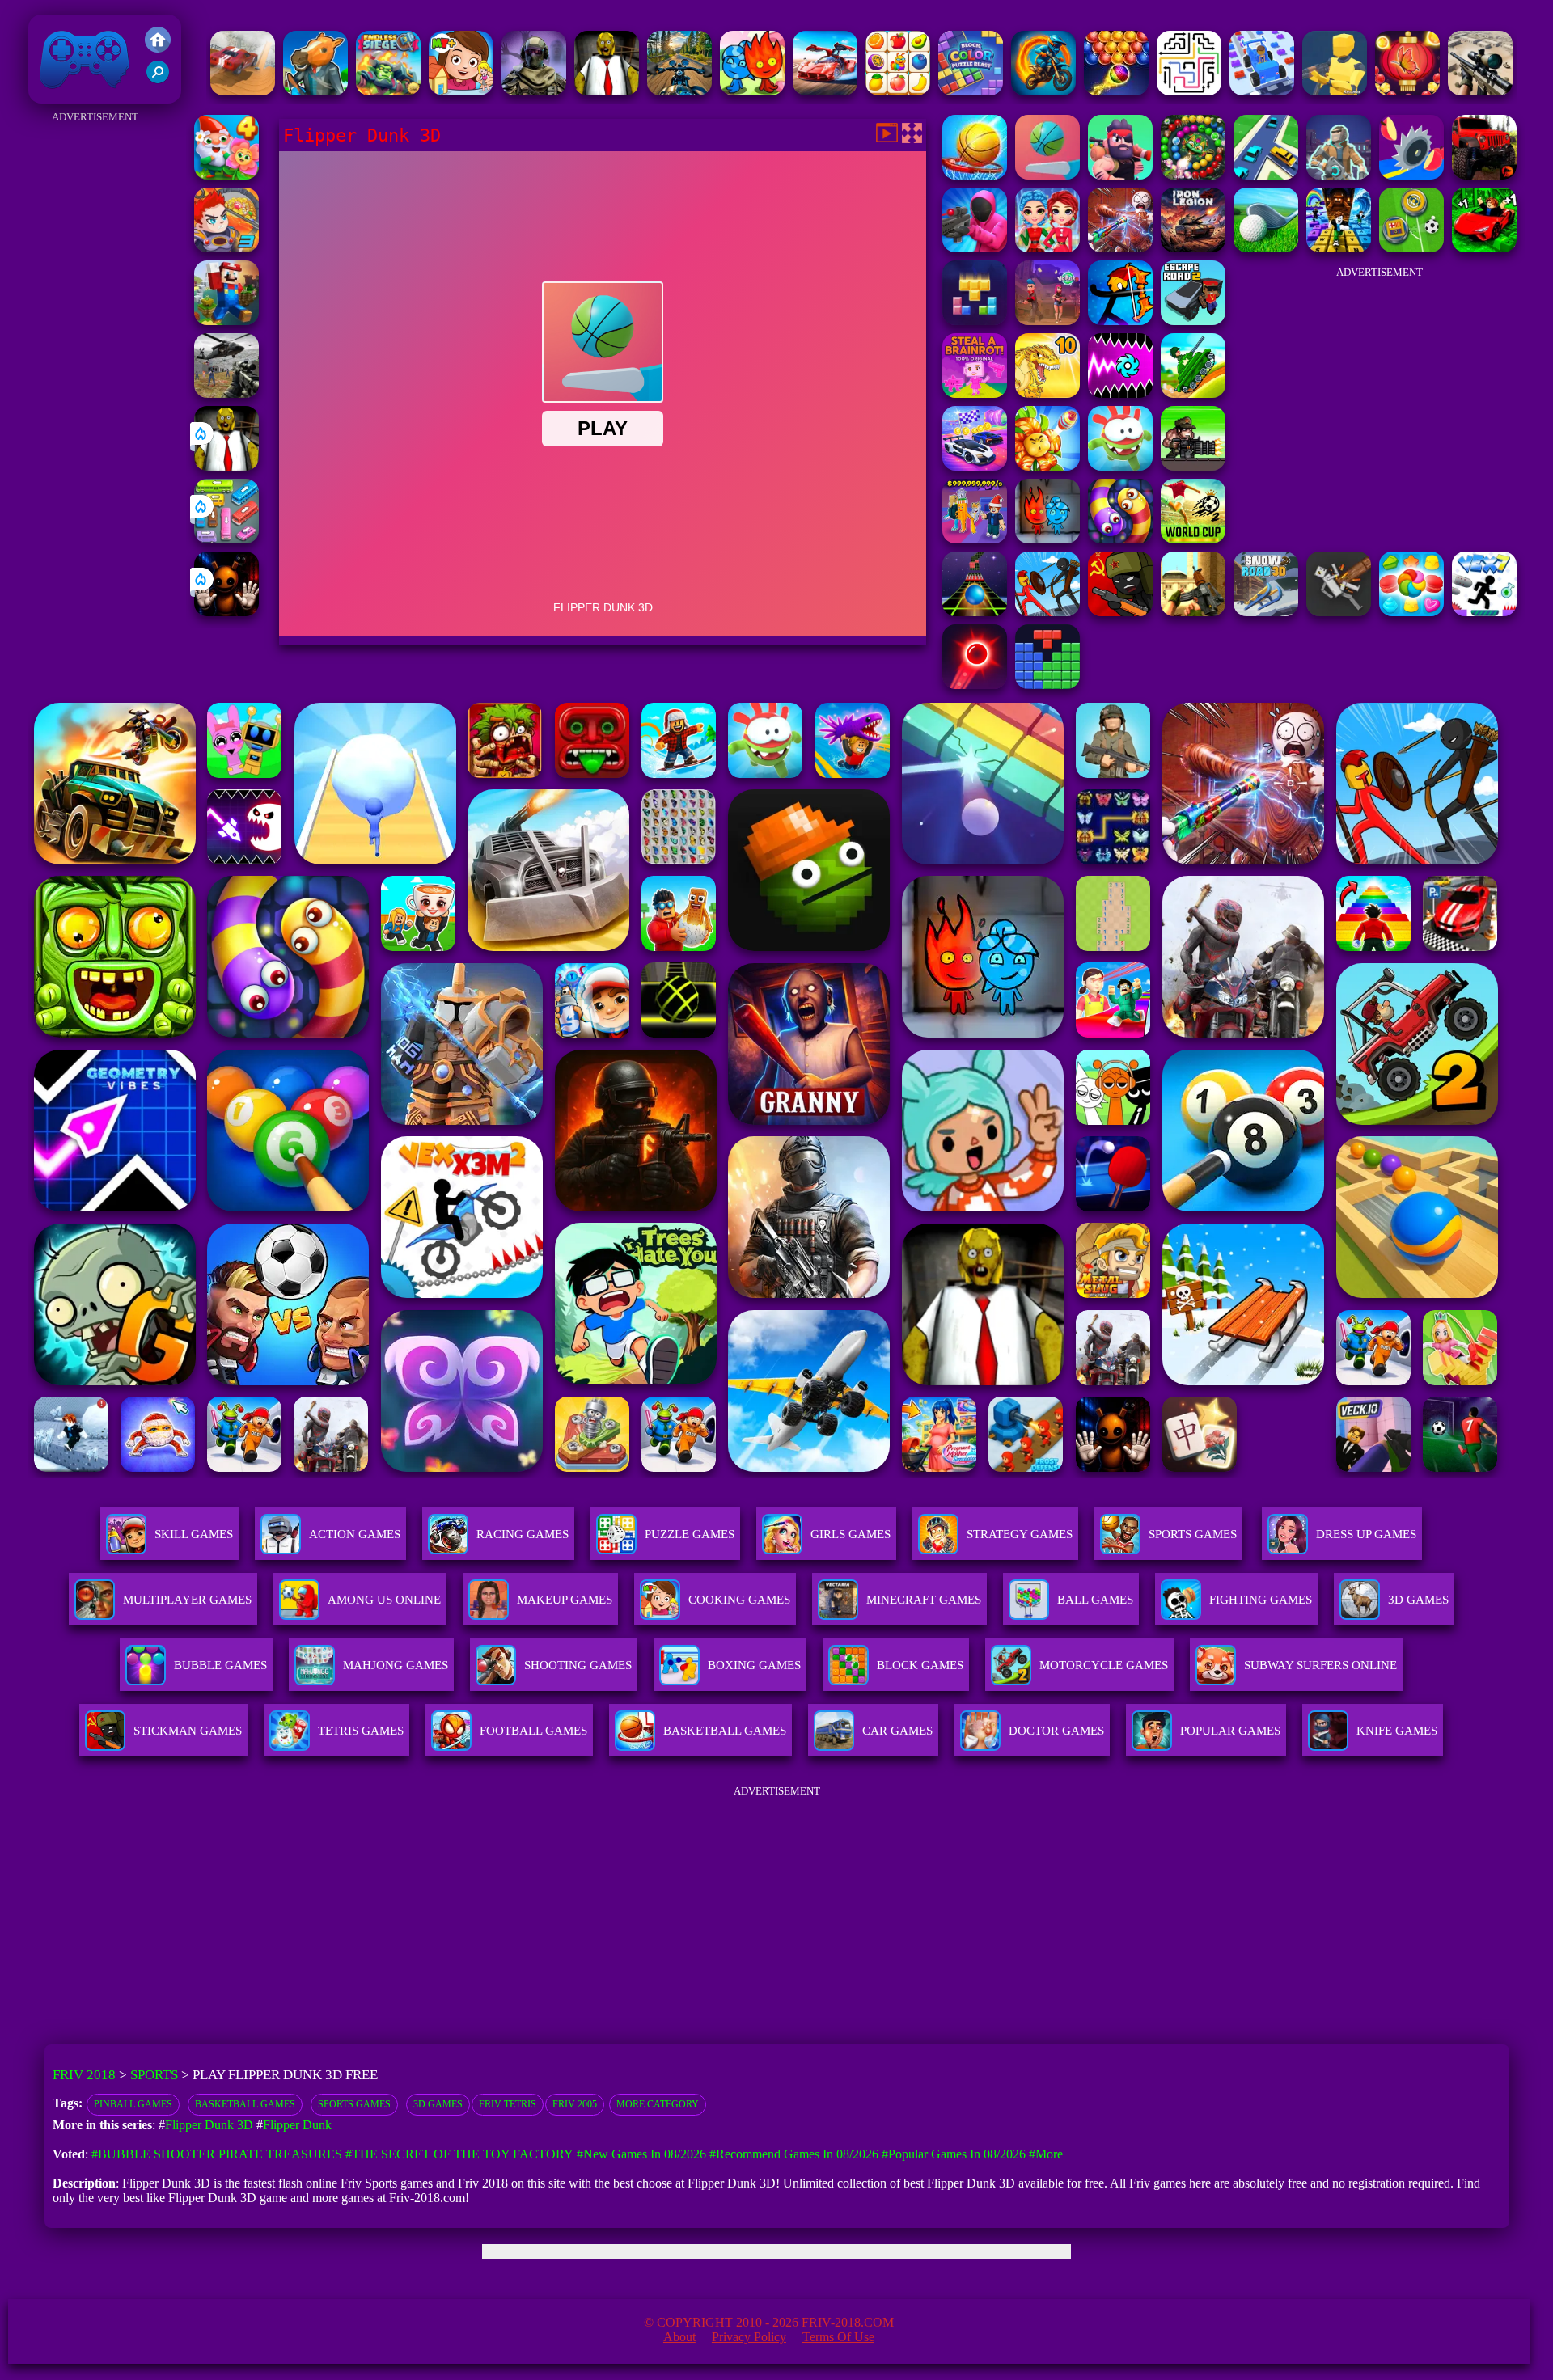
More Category (658, 2104)
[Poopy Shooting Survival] (975, 248)
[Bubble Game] (1116, 91)
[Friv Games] (158, 48)
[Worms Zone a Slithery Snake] (1120, 539)
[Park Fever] (226, 539)
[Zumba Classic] (1193, 175)
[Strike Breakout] (226, 393)
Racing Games (523, 1534)
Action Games (355, 1534)
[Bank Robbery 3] (315, 91)
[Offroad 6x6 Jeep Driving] (1484, 175)
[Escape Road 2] (1193, 321)
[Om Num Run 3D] (1120, 466)
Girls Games (851, 1534)
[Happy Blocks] (975, 321)
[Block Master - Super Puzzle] (1047, 685)
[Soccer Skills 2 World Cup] (1193, 539)
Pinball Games (133, 2104)
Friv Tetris (508, 2104)
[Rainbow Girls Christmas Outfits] (1047, 248)
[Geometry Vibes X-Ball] (1120, 393)
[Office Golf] (1266, 248)
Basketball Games (245, 2104)
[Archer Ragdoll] (1120, 321)
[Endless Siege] (388, 91)
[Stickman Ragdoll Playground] (1339, 612)
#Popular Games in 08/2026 (954, 2154)
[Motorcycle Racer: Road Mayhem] (679, 91)
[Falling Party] (226, 321)
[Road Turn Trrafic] (1266, 175)
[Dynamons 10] (1047, 393)
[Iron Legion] (1193, 248)
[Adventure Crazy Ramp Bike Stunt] (1043, 91)
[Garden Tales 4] (226, 175)
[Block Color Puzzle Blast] (971, 91)
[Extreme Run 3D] (975, 612)
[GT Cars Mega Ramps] (825, 91)
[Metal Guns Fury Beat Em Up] (1193, 466)
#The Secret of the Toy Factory (459, 2154)
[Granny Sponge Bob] (607, 91)
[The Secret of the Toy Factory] (226, 612)
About (679, 2337)
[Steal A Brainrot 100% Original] (975, 393)
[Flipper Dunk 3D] (1047, 175)
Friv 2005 (575, 2104)
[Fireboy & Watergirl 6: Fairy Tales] (1047, 539)
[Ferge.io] (1335, 91)
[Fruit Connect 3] (898, 91)
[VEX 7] (1484, 612)
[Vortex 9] (1047, 321)
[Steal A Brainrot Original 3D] (975, 539)
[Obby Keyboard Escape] (1339, 248)
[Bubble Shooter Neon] (975, 685)
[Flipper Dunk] (975, 175)
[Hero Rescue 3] (226, 248)
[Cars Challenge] (975, 466)
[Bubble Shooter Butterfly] (1407, 91)
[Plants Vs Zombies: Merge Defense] (1047, 466)
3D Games (438, 2104)
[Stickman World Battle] (1120, 612)
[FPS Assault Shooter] (1193, 612)
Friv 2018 (61, 95)
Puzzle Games (690, 1534)
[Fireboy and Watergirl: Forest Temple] (752, 91)
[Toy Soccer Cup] (1411, 248)
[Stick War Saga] (1047, 612)
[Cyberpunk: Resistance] (1339, 175)
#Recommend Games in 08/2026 (794, 2154)
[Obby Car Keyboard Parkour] (1484, 248)
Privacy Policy (749, 2337)
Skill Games (194, 1534)
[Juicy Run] (1411, 175)
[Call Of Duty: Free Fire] (534, 91)
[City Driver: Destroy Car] (243, 91)
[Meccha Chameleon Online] (1120, 248)
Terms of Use (838, 2337)
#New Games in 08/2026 (641, 2154)
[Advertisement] (95, 370)
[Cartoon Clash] (1120, 175)
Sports (154, 2075)
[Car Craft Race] (1262, 91)
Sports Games (1193, 1534)
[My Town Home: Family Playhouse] (461, 91)
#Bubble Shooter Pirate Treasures (217, 2154)
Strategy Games (1020, 1534)
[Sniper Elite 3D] (1480, 91)
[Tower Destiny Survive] (1189, 91)
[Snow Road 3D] (1266, 612)
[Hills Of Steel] (1193, 393)
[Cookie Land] (1411, 612)
